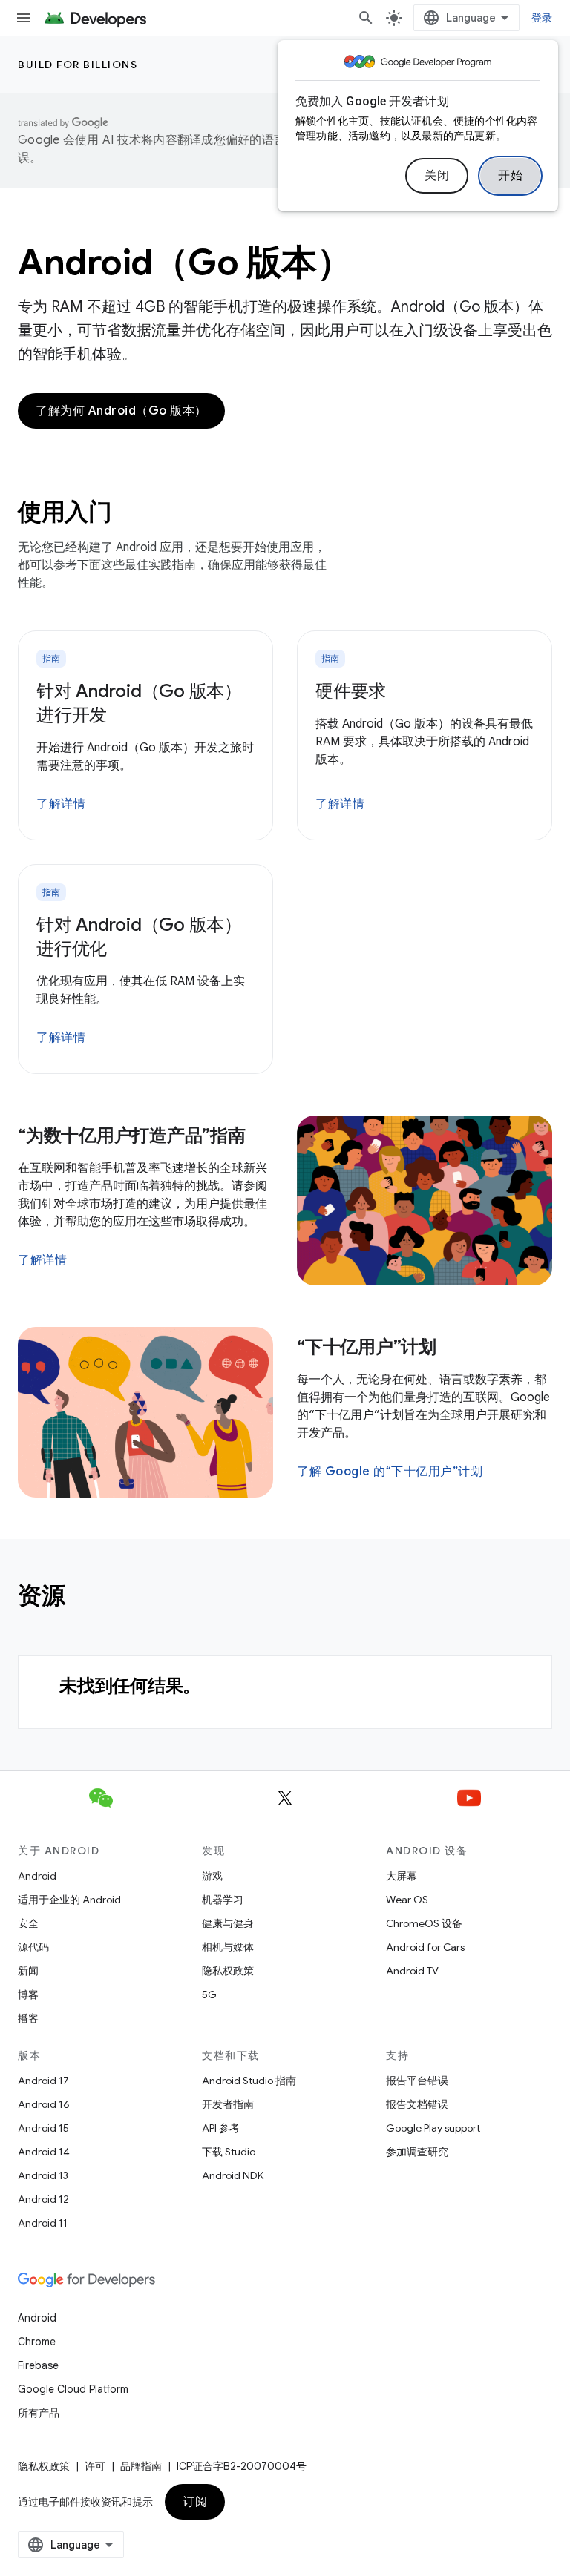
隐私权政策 (228, 1971)
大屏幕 (402, 1876)
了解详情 (61, 804)
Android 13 (43, 2175)
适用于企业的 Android (69, 1900)
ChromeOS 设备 (424, 1923)
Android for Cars (425, 1947)
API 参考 (221, 2128)
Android (37, 1876)
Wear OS (407, 1900)
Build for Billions (78, 65)
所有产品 (39, 2413)
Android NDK (233, 2175)
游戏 (212, 1876)
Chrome (37, 2342)
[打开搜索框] (366, 18)
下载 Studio (229, 2152)
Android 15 (43, 2128)
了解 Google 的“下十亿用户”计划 (390, 1472)
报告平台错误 (417, 2081)
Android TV (412, 1971)
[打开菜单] (24, 18)
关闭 (437, 176)
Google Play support (433, 2128)
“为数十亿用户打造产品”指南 (132, 1136)
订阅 (195, 2502)
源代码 (33, 1947)
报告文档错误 (417, 2104)
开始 (510, 176)
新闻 (28, 1971)
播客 (28, 2018)
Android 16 (44, 2104)
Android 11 (43, 2223)
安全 (28, 1923)
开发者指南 (228, 2104)
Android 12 (43, 2199)
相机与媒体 (228, 1947)
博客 (28, 1994)
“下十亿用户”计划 (367, 1347)
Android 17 (43, 2081)
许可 (95, 2466)
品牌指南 (141, 2466)
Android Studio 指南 (249, 2081)
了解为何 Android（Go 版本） (121, 411)
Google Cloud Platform (73, 2389)
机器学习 (223, 1900)
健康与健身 (228, 1923)
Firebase (38, 2365)
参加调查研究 (417, 2152)
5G (209, 1994)
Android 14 (44, 2152)
